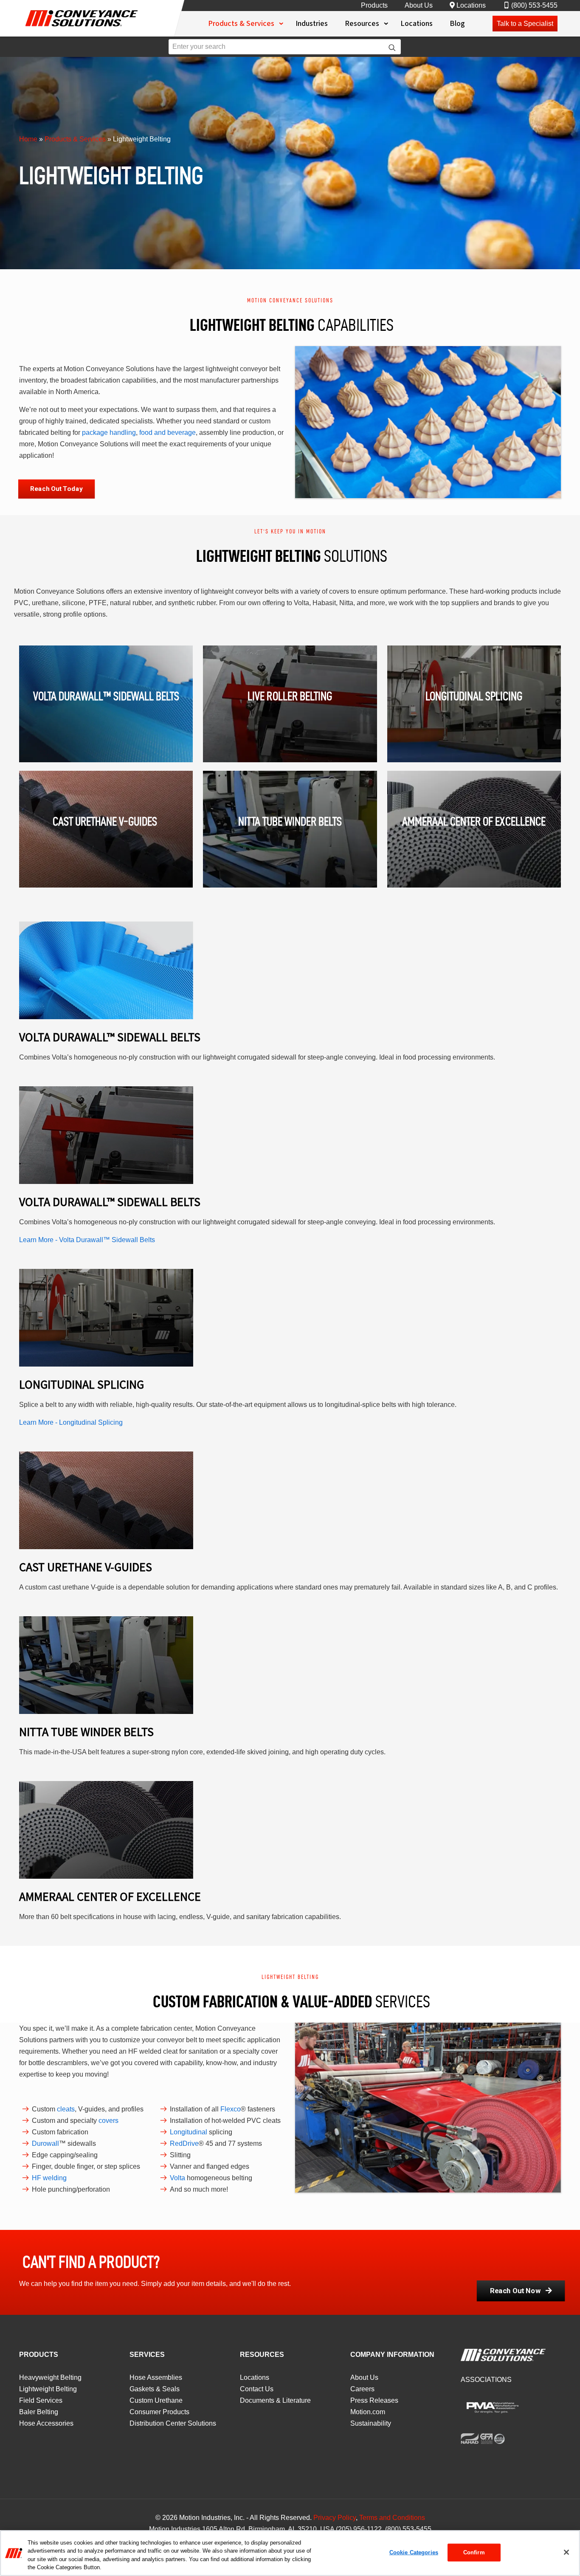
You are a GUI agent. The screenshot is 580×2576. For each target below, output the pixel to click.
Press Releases (374, 2400)
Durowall (45, 2143)
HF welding (49, 2178)
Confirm (474, 2552)
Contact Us (257, 2389)
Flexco (231, 2109)
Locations (471, 5)
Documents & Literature (275, 2400)
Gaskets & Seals (155, 2389)
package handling (109, 433)
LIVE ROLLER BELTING (290, 696)
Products (374, 5)
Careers (362, 2389)
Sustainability (371, 2423)
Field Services (41, 2400)
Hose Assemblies (156, 2377)
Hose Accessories (46, 2423)
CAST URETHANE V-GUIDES (106, 821)
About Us (419, 5)
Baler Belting (39, 2412)
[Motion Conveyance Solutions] (82, 29)
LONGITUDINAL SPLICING (474, 696)
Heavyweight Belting (50, 2377)
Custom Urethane (156, 2400)
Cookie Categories (414, 2552)
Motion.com (368, 2412)
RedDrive (184, 2143)
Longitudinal (189, 2132)
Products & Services (75, 139)
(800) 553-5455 (534, 5)
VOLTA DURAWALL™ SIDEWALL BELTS (106, 696)
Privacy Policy (335, 2518)
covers (108, 2121)
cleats (66, 2109)
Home (28, 139)
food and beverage (168, 433)
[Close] (566, 2552)
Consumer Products (159, 2412)
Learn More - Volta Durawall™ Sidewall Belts (87, 1240)
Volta (177, 2178)
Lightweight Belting (48, 2389)
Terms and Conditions (392, 2518)
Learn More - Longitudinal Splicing (71, 1422)
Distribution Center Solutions (173, 2423)
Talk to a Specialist (525, 24)
